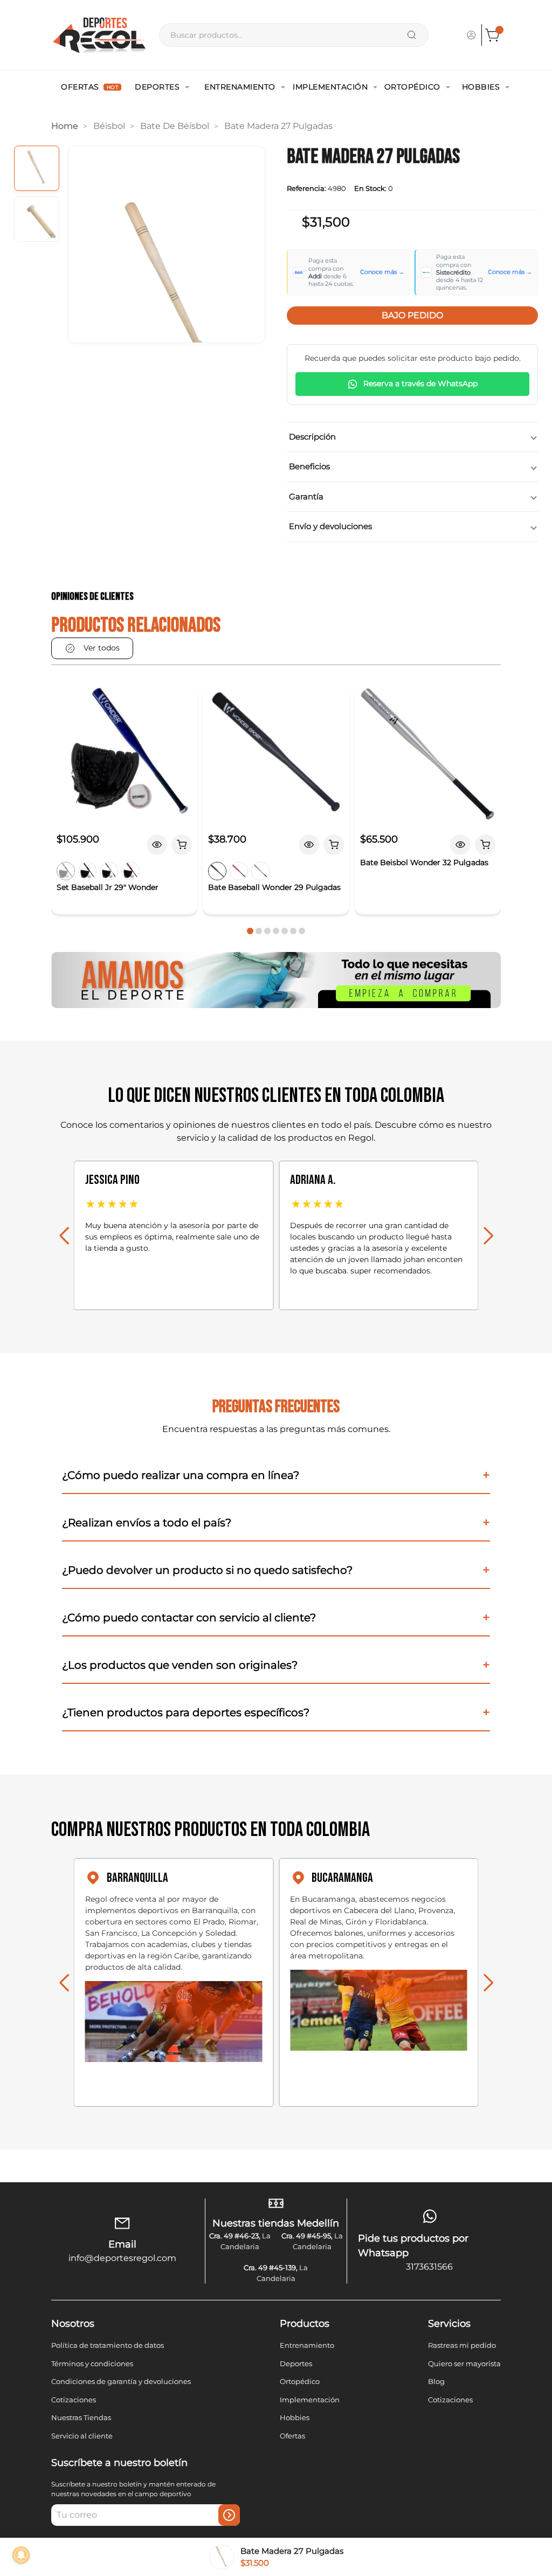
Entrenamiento (240, 87)
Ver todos (102, 648)
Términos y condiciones (92, 2363)
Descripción (312, 437)
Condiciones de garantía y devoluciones (121, 2381)
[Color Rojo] (130, 871)
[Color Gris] (109, 871)
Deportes (157, 87)
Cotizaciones (74, 2400)
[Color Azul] (66, 871)
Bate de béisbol (175, 126)
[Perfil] (471, 35)
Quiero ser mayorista (464, 2363)
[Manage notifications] (21, 2555)
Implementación (330, 87)
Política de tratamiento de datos (108, 2345)
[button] (250, 931)
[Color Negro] (87, 871)
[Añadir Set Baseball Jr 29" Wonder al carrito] (182, 845)
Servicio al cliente (82, 2436)
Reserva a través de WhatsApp (420, 383)
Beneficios (309, 466)
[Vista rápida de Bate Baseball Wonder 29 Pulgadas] (309, 845)
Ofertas (89, 87)
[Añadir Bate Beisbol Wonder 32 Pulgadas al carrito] (485, 845)
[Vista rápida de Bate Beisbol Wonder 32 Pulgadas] (460, 845)
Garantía (306, 496)
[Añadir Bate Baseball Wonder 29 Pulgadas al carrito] (334, 845)
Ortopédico (412, 87)
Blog (436, 2381)
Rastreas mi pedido (462, 2345)
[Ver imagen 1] (37, 168)
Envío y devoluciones (330, 526)
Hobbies (481, 87)
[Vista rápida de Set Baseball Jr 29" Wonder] (157, 845)
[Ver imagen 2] (37, 219)
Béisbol (109, 126)
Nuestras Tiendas (81, 2417)
